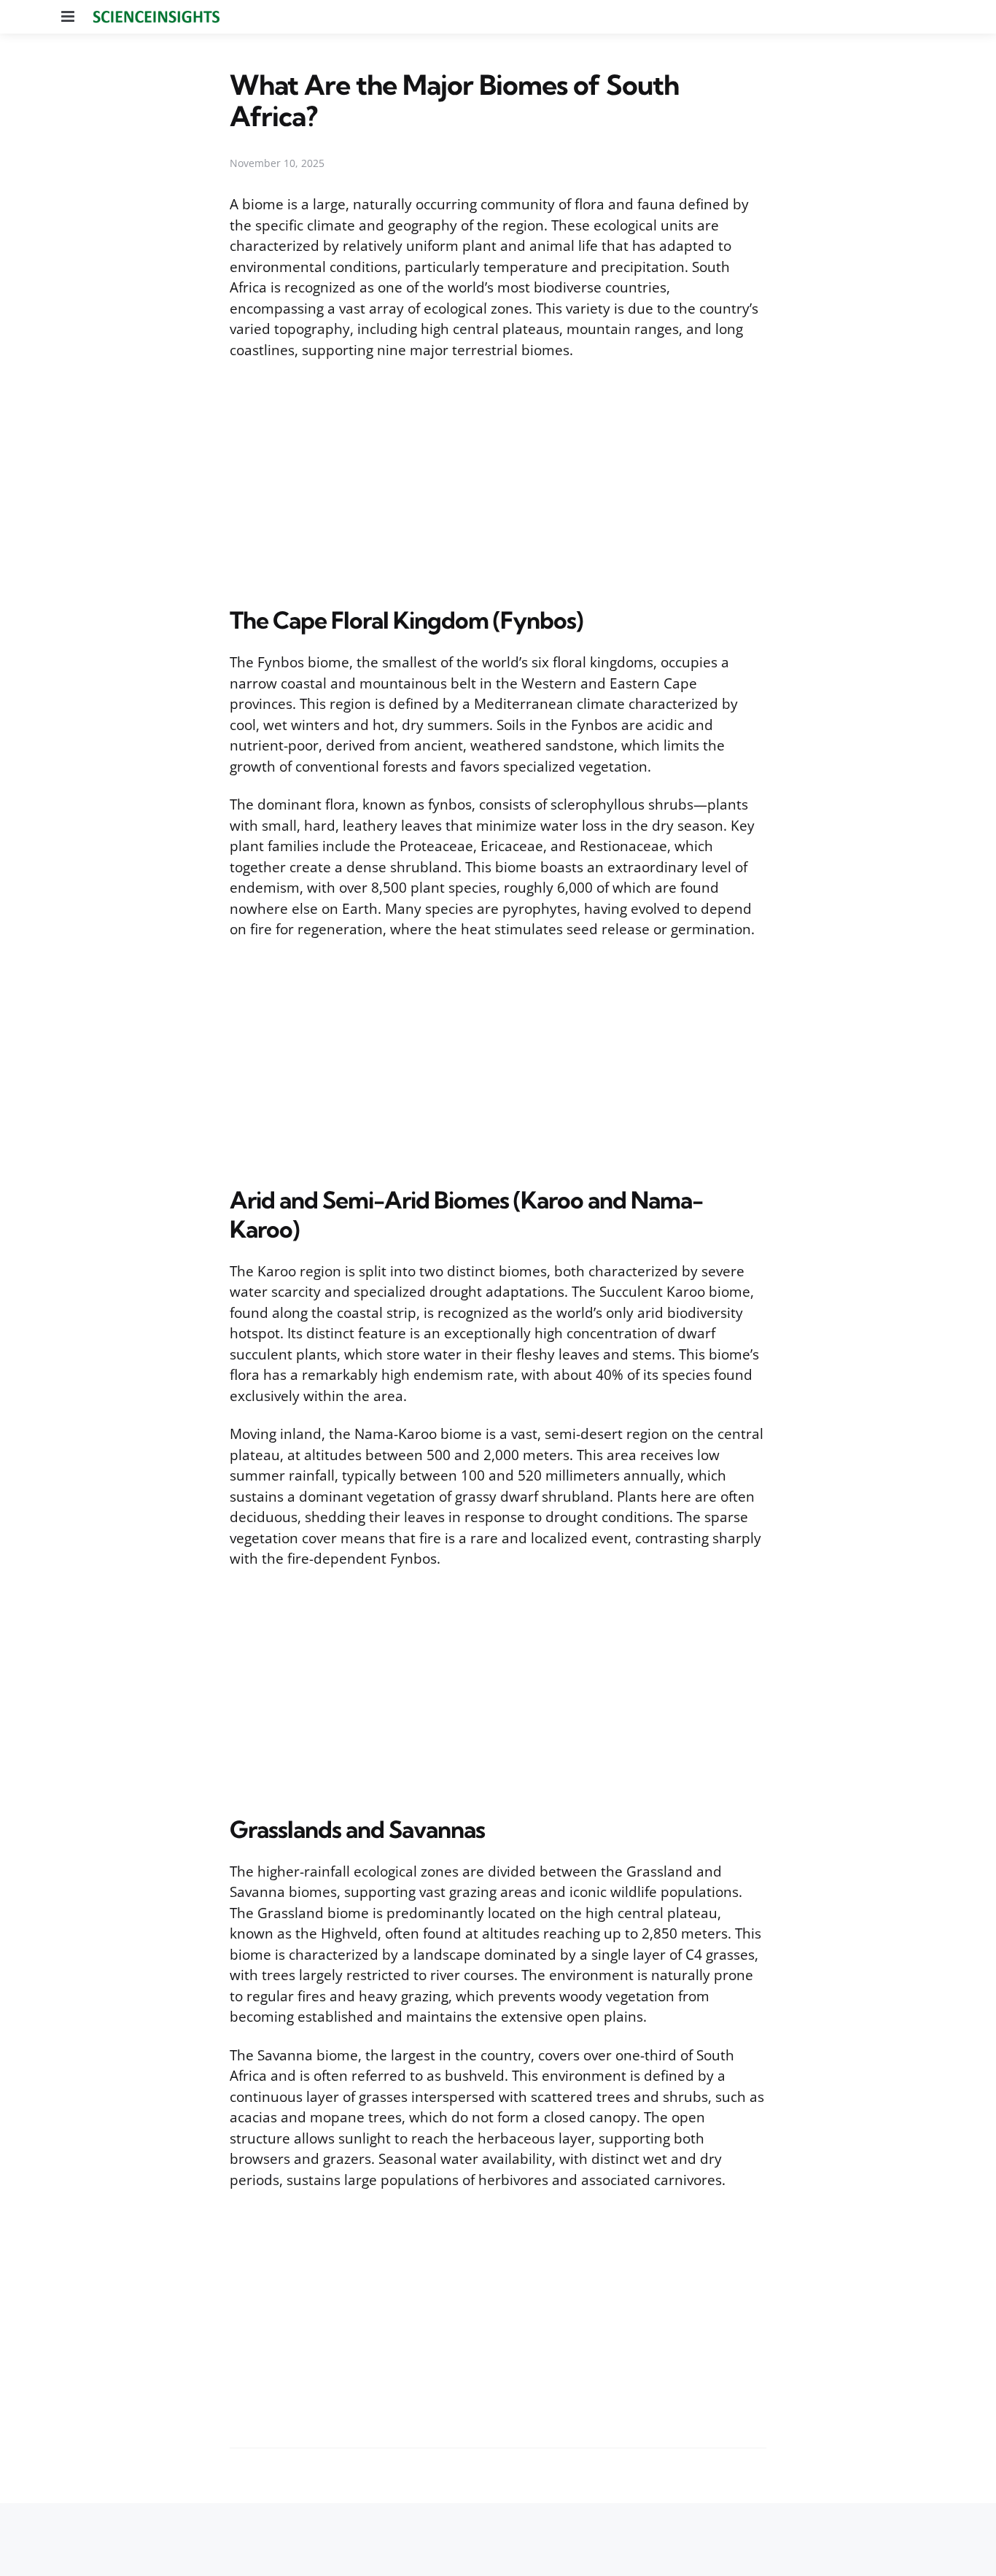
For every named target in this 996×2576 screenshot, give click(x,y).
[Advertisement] (498, 480)
